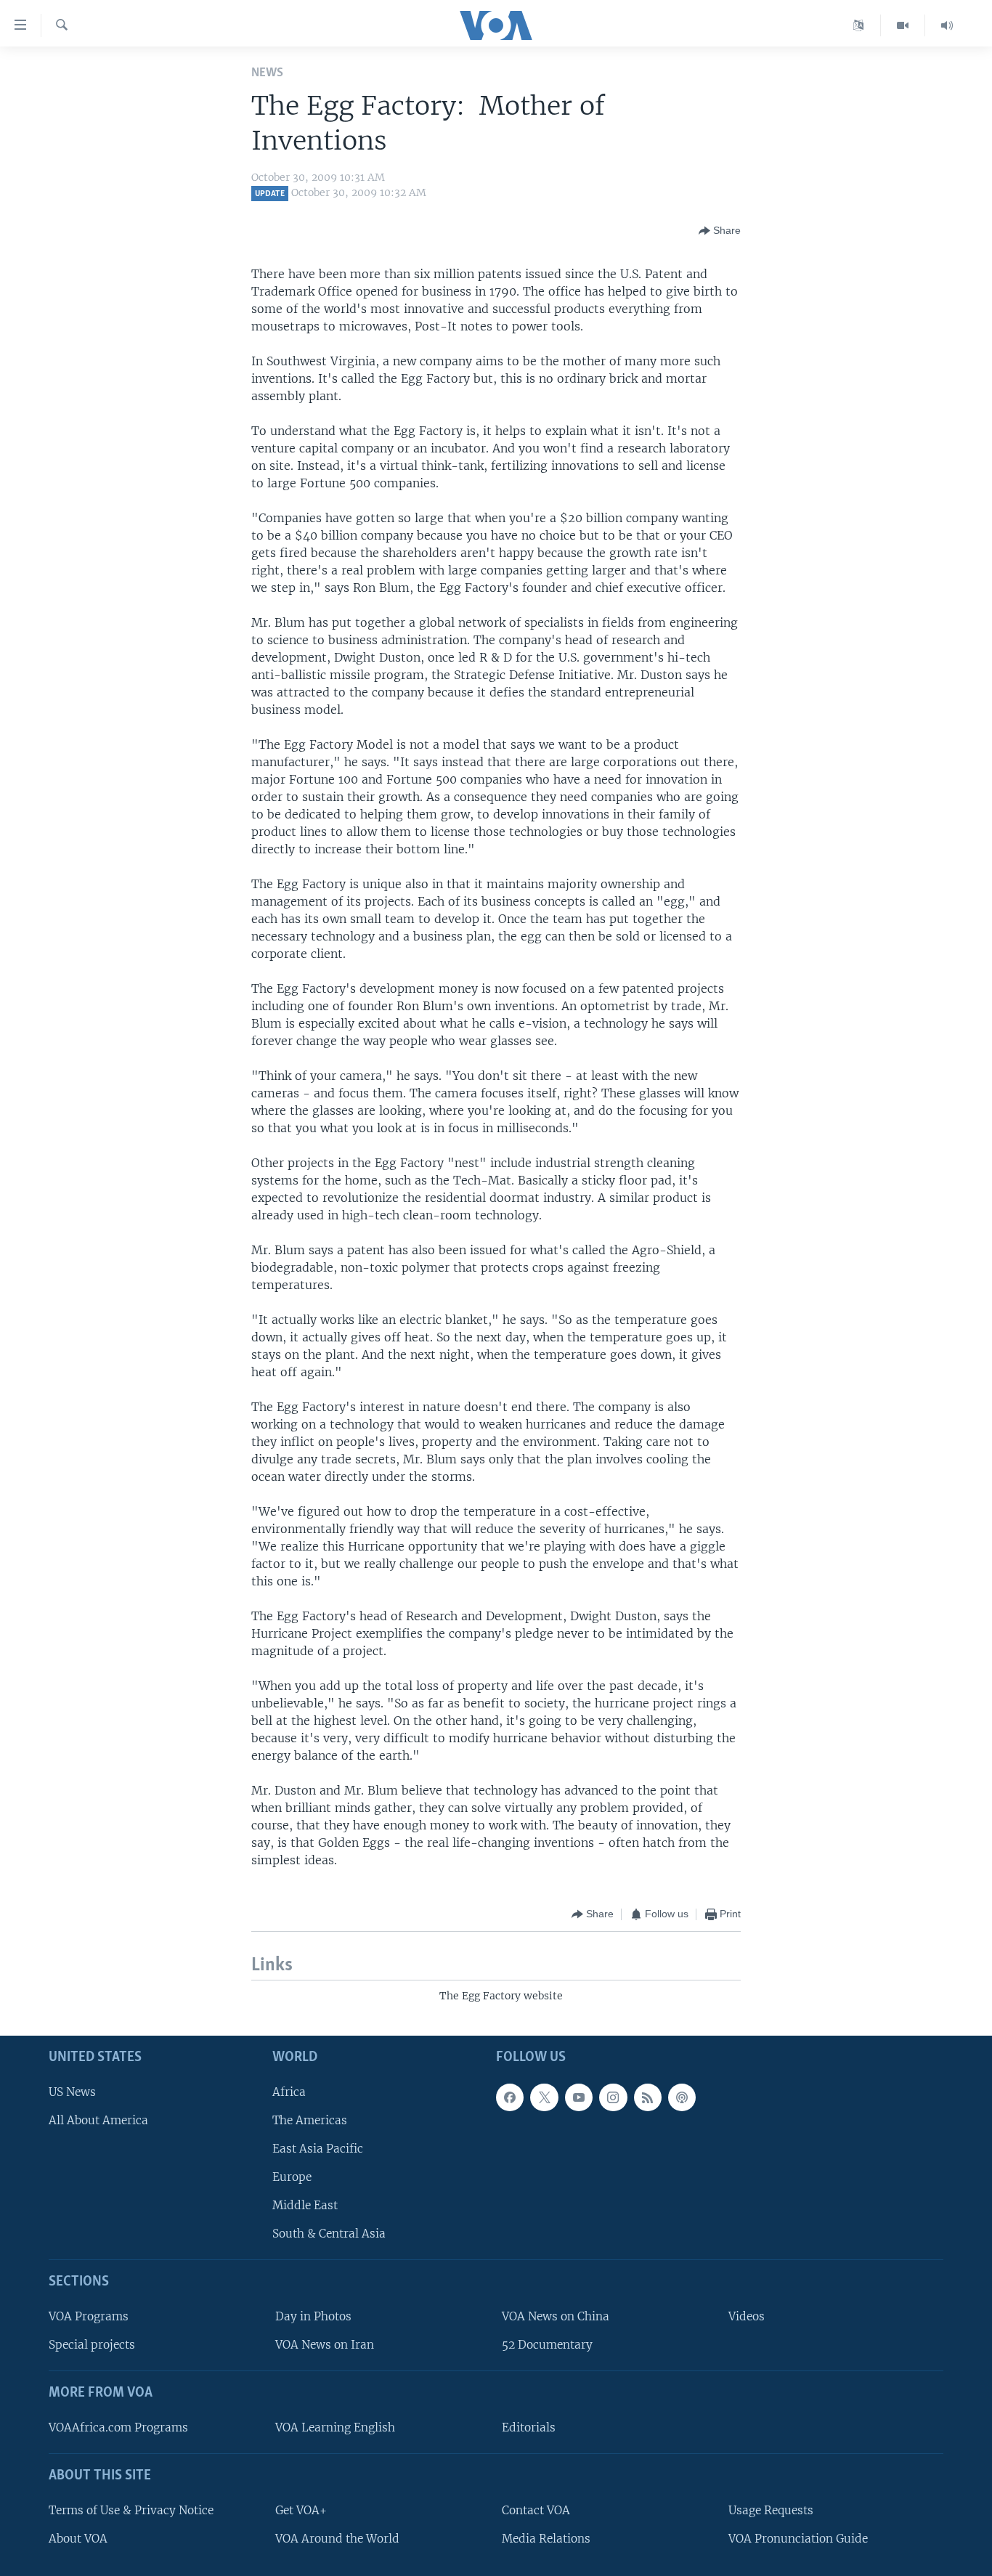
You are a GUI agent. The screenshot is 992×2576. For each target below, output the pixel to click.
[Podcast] (682, 2097)
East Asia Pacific (318, 2149)
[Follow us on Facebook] (510, 2097)
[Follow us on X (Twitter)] (544, 2097)
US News (72, 2092)
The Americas (310, 2120)
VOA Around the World (337, 2539)
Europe (292, 2177)
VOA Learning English (335, 2427)
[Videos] (903, 25)
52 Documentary (547, 2345)
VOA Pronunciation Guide (798, 2539)
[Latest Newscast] (947, 25)
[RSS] (648, 2097)
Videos (747, 2316)
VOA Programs (89, 2316)
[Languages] (859, 25)
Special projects (92, 2345)
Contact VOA (536, 2510)
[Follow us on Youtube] (579, 2097)
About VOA (78, 2539)
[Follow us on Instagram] (613, 2097)
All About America (98, 2120)
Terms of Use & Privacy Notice (131, 2510)
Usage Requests (771, 2510)
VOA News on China (556, 2316)
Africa (289, 2092)
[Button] (720, 231)
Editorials (529, 2427)
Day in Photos (313, 2316)
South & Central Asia (329, 2234)
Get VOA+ (301, 2510)
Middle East (305, 2205)
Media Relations (546, 2539)
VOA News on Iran (325, 2345)
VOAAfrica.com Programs (118, 2427)
